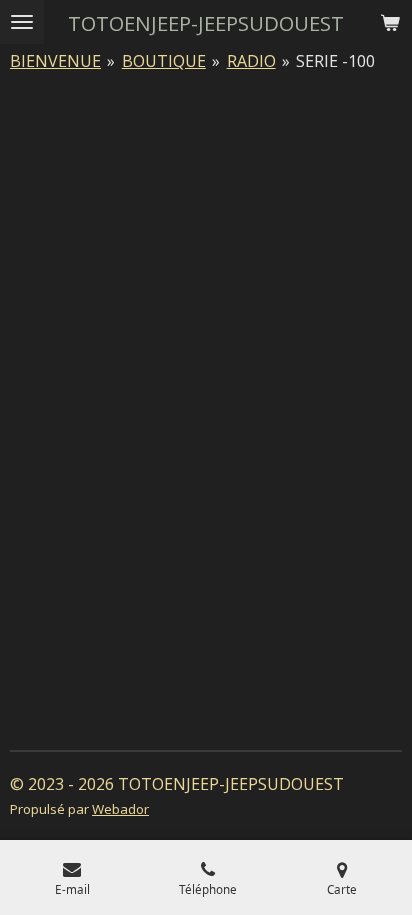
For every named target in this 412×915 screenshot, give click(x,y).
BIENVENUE (55, 61)
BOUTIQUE (164, 61)
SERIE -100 (335, 61)
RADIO (251, 61)
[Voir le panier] (390, 22)
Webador (120, 809)
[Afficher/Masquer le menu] (22, 22)
